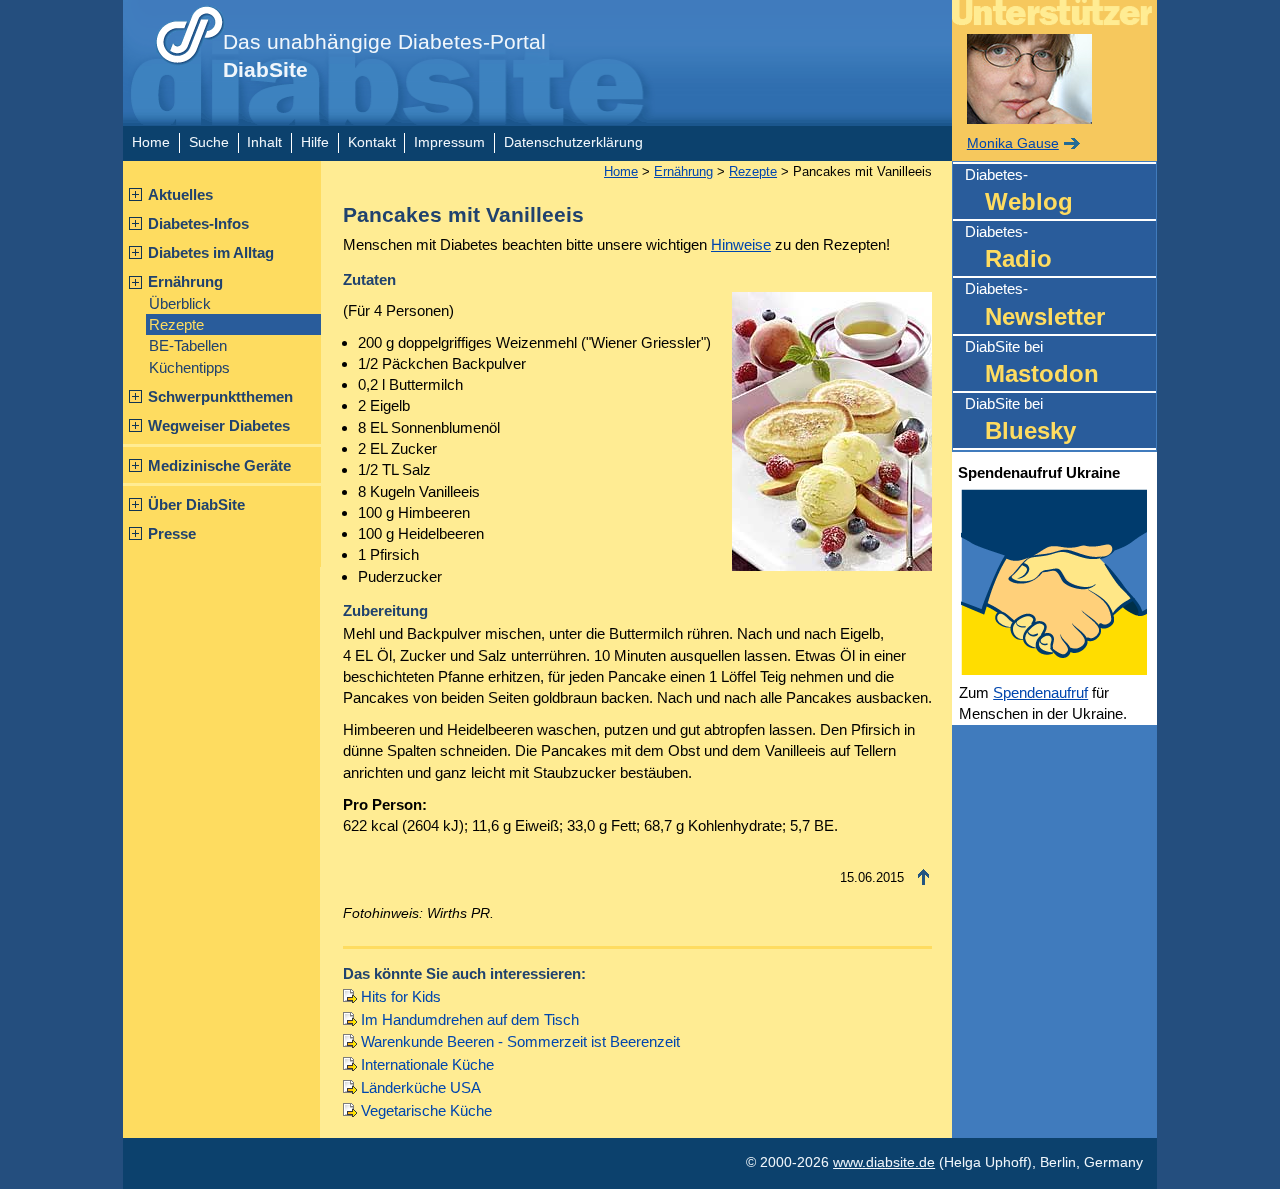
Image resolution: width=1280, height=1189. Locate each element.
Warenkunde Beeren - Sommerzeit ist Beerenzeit (520, 1041)
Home (151, 142)
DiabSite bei (1032, 362)
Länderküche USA (421, 1087)
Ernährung (185, 281)
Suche (209, 142)
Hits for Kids (401, 996)
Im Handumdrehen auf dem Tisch (470, 1019)
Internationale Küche (427, 1064)
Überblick (180, 303)
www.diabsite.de (884, 1162)
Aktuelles (180, 194)
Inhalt (264, 142)
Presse (172, 533)
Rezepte (176, 324)
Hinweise (741, 244)
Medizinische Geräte (219, 465)
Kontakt (372, 142)
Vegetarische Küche (426, 1110)
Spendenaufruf (1040, 692)
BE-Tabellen (188, 345)
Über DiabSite (196, 504)
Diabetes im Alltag (211, 252)
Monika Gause (1013, 143)
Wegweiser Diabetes (219, 425)
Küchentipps (189, 367)
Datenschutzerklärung (573, 142)
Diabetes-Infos (198, 223)
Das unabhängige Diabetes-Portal (384, 56)
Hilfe (315, 142)
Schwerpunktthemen (220, 396)
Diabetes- (1019, 190)
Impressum (449, 142)
